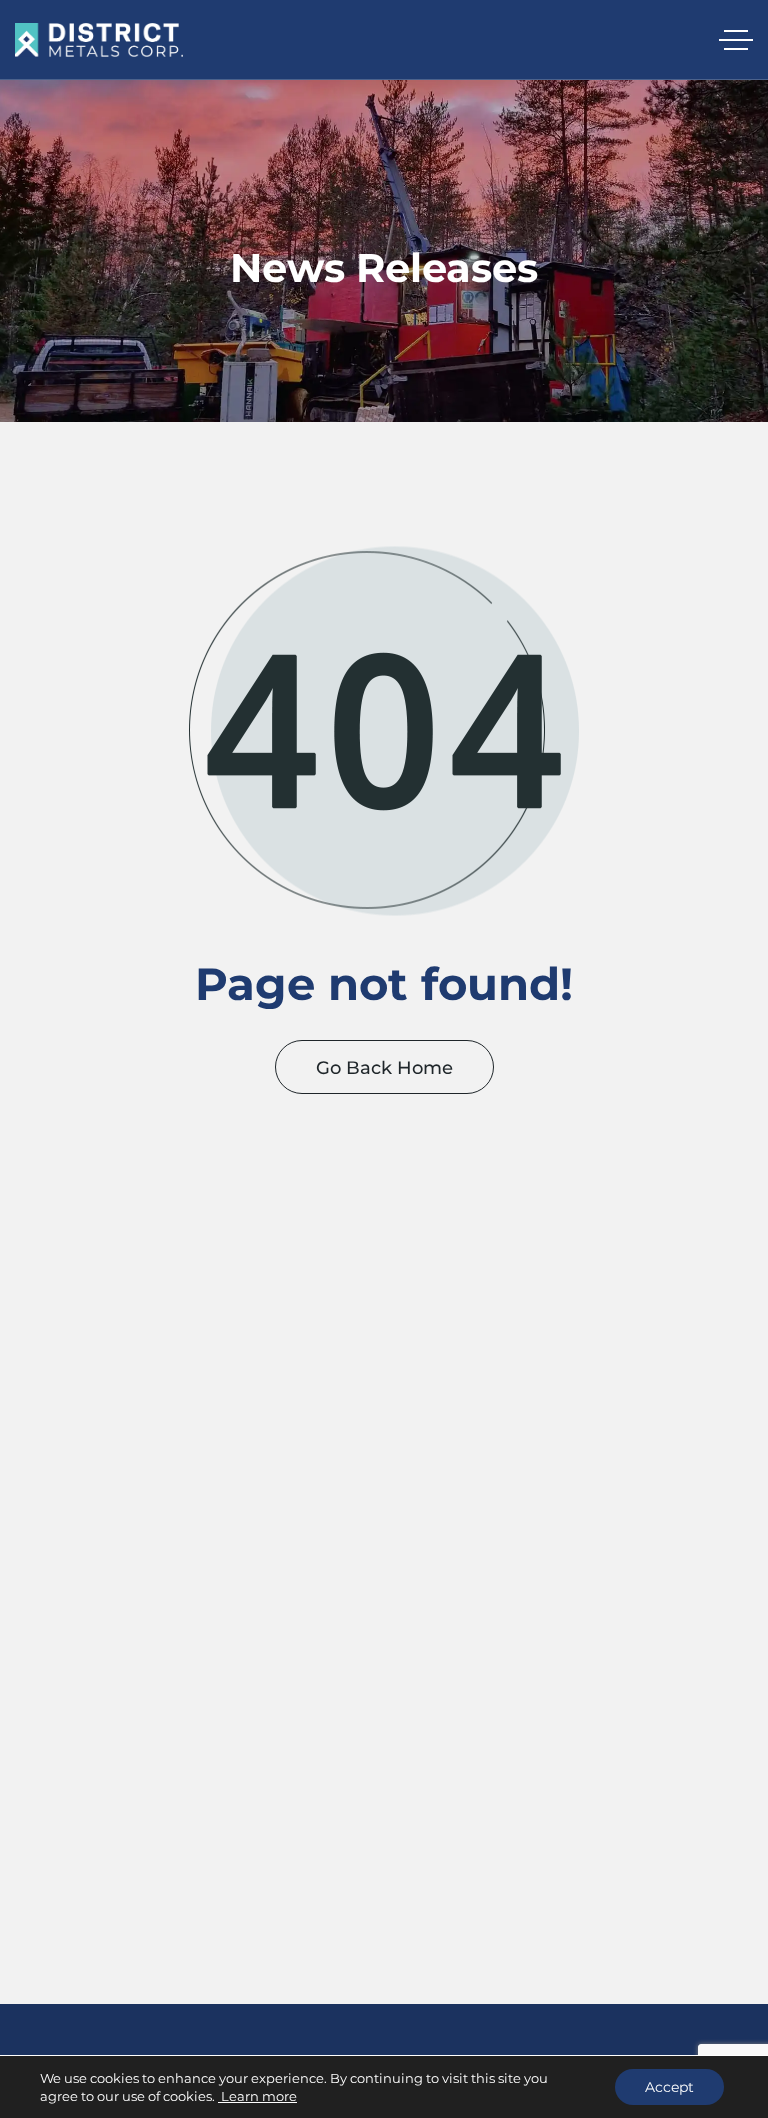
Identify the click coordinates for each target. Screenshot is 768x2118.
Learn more (257, 2096)
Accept (669, 2087)
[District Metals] (99, 40)
